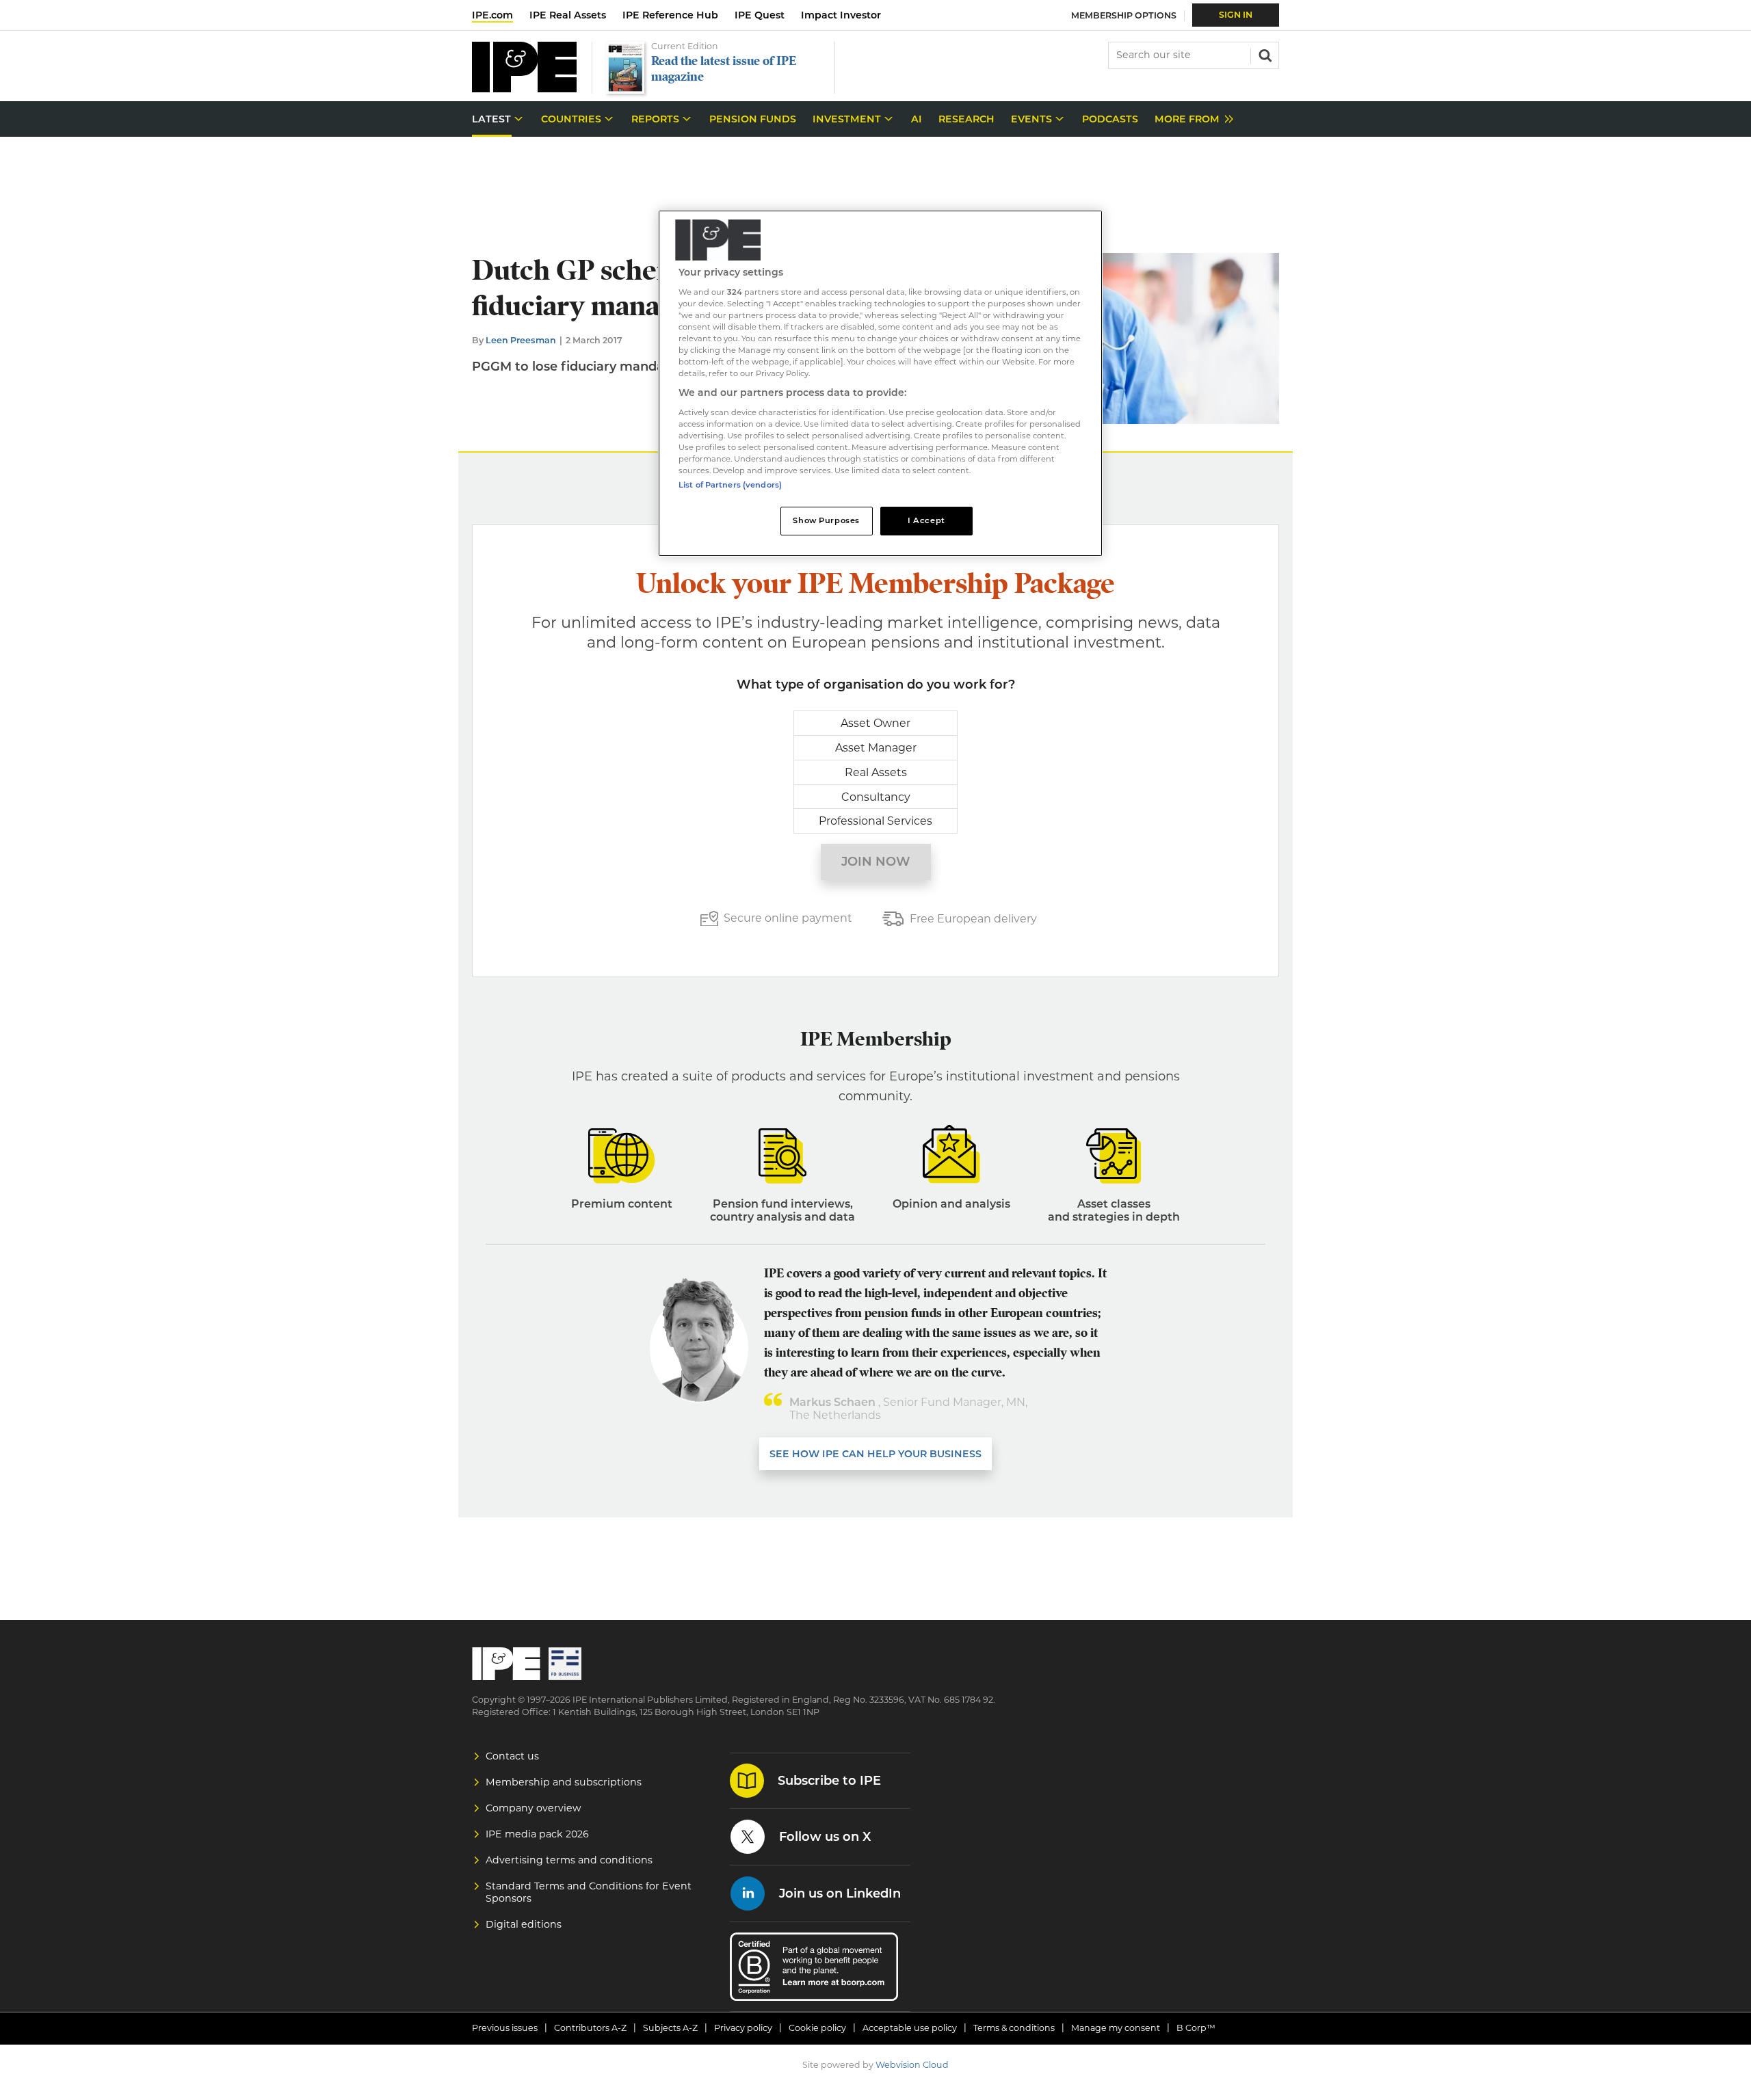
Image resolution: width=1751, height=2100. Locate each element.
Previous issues (505, 2028)
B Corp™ (1196, 2028)
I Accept (926, 520)
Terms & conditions (1014, 2028)
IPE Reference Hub (670, 15)
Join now (876, 862)
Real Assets (876, 772)
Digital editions (524, 1924)
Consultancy (876, 797)
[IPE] (524, 89)
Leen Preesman (521, 340)
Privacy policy (743, 2028)
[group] (1190, 119)
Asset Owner (875, 723)
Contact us (512, 1756)
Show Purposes (826, 520)
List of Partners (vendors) (730, 485)
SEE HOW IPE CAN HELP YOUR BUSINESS (875, 1454)
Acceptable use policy (910, 2028)
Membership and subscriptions (564, 1782)
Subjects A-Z (670, 2028)
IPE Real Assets (568, 15)
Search (1264, 54)
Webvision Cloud (912, 2065)
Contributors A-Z (590, 2028)
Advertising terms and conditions (569, 1860)
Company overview (534, 1808)
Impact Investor (841, 15)
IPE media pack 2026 (537, 1834)
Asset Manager (876, 748)
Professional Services (875, 821)
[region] (880, 383)
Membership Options (1124, 15)
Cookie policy (817, 2028)
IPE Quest (760, 15)
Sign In (1236, 15)
